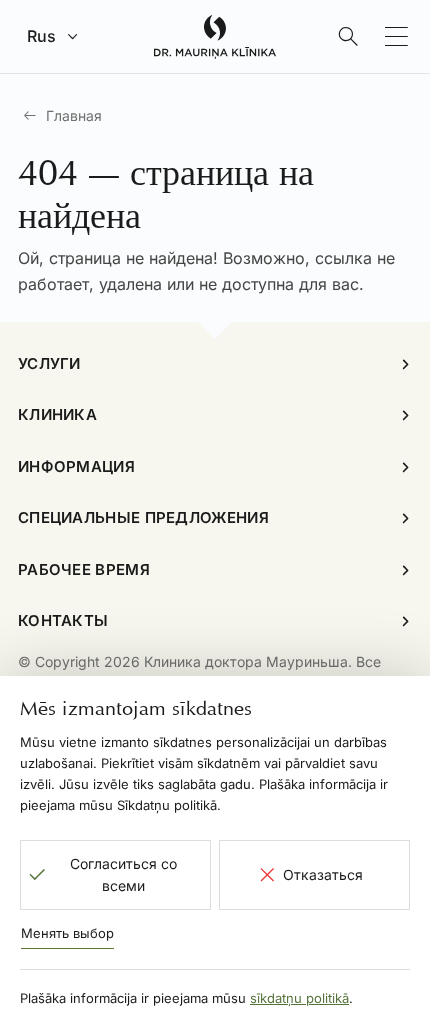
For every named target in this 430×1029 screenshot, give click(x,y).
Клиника (57, 414)
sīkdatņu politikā (299, 998)
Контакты (63, 620)
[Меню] (396, 37)
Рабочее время (84, 569)
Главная (74, 115)
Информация (76, 466)
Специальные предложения (143, 517)
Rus (41, 36)
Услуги (49, 363)
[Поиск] (348, 37)
